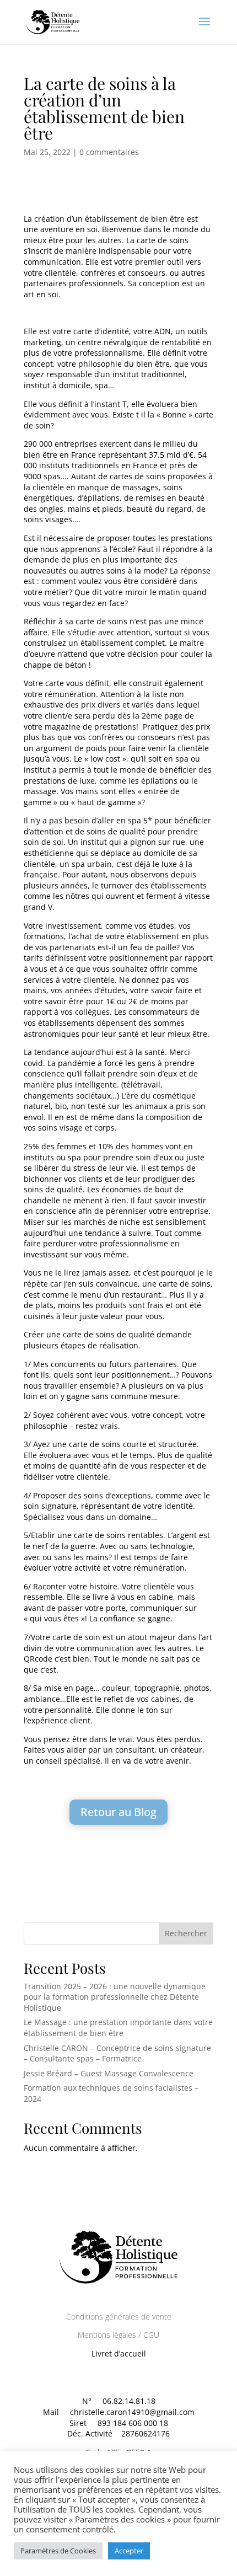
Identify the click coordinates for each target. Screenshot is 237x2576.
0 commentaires (109, 152)
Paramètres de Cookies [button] (58, 2551)
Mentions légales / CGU (118, 2335)
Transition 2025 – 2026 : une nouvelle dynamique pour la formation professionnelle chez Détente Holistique (115, 1997)
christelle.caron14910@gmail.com (132, 2412)
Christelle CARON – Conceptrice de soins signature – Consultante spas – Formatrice (117, 2053)
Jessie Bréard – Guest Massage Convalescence (109, 2073)
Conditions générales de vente (119, 2317)
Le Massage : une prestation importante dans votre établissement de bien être (118, 2028)
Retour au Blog (118, 1812)
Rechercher (186, 1933)
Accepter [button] (129, 2551)
